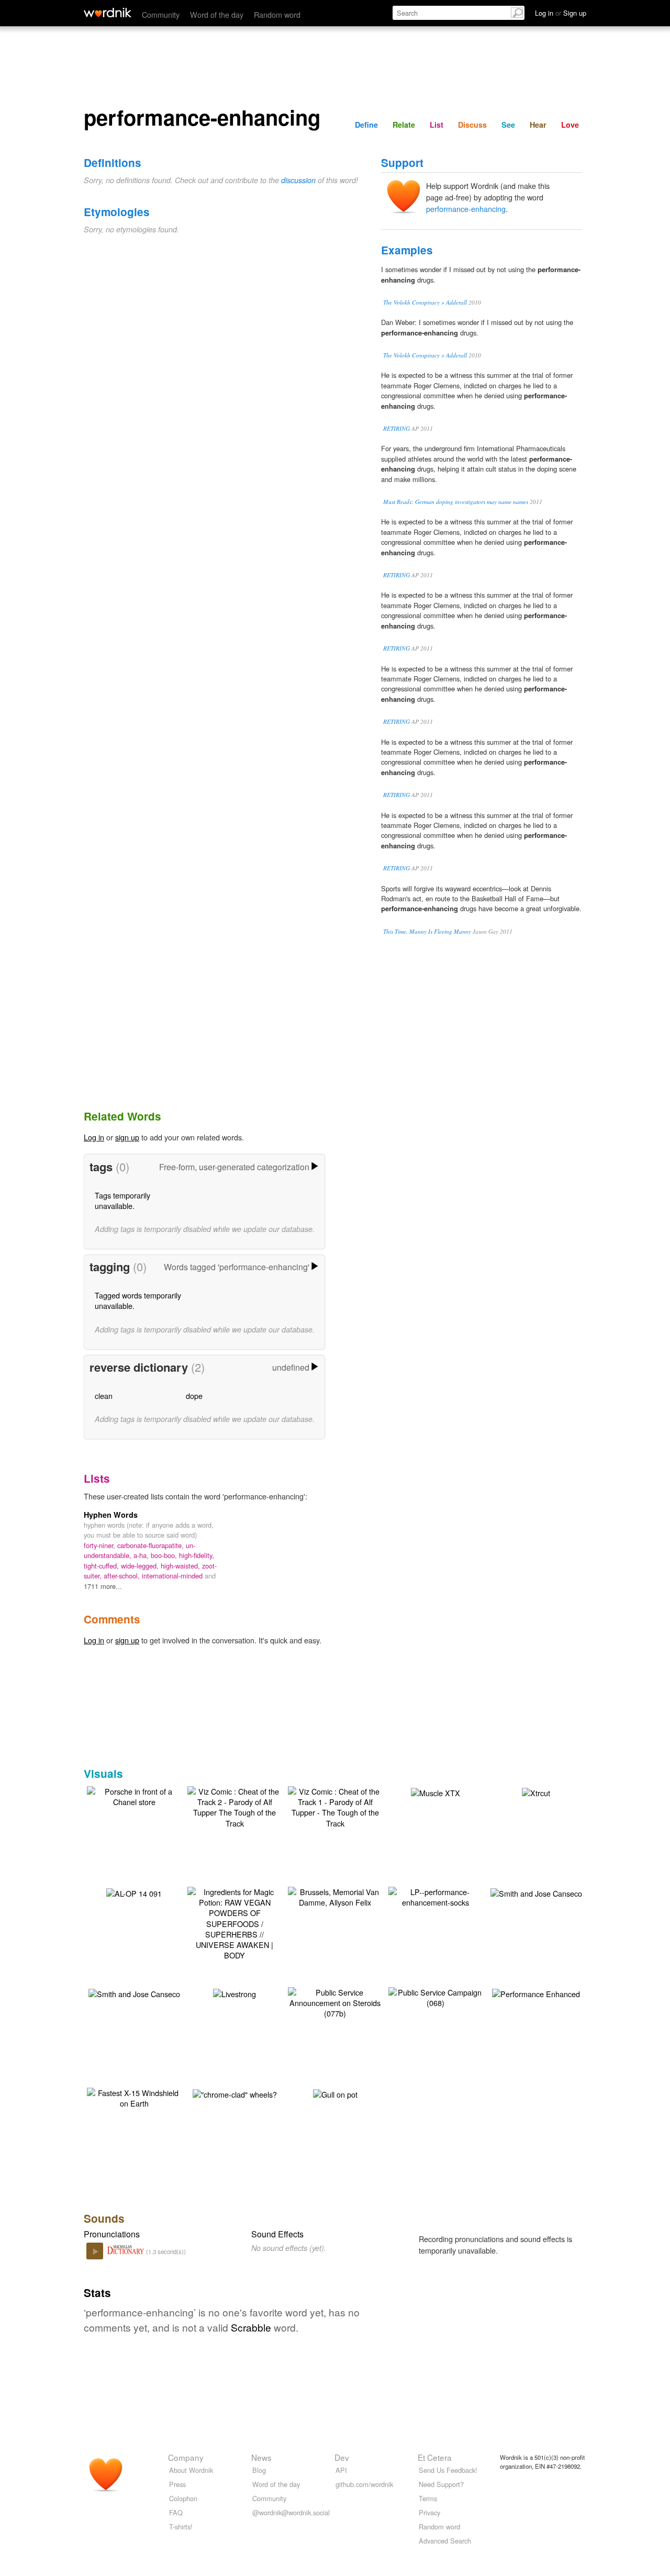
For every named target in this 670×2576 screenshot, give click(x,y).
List (437, 125)
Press (177, 2484)
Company (186, 2457)
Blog (259, 2470)
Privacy (429, 2512)
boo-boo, (165, 1555)
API (341, 2470)
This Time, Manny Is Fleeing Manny (427, 931)
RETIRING (397, 428)
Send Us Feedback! (448, 2470)
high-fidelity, (197, 1555)
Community (161, 14)
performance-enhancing (466, 209)
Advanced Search (445, 2541)
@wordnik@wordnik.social (291, 2512)
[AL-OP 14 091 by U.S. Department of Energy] (134, 1892)
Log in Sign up (561, 13)
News (261, 2457)
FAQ (176, 2512)
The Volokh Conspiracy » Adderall (425, 302)
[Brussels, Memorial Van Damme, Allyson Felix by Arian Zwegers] (335, 1896)
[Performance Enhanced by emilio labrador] (536, 1993)
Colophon (183, 2498)
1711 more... (103, 1586)
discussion (298, 180)
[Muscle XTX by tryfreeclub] (435, 1792)
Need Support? (441, 2484)
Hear (538, 125)
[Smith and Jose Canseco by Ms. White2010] (536, 1892)
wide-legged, (141, 1566)
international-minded (173, 1576)
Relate (404, 125)
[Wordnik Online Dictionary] (108, 13)
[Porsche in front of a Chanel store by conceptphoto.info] (134, 1795)
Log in (94, 1137)
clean (104, 1396)
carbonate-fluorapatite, (152, 1545)
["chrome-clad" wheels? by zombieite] (235, 2093)
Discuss (472, 125)
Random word (277, 14)
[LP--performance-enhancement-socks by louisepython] (435, 1896)
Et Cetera (435, 2457)
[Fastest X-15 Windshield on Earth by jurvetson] (134, 2097)
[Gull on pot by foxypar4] (335, 2093)
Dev (342, 2457)
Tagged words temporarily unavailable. (138, 1300)
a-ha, (142, 1555)
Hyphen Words (111, 1515)
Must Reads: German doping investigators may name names (456, 502)
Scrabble (251, 2327)
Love (570, 125)
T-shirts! (181, 2527)
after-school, (123, 1576)
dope (194, 1396)
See (508, 125)
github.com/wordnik (364, 2484)
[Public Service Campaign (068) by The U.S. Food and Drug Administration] (435, 1996)
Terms (428, 2498)
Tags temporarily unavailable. (122, 1200)
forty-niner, (100, 1545)
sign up (127, 1137)
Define (366, 125)
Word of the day (217, 14)
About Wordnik (191, 2470)
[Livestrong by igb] (234, 1993)
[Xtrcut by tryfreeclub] (536, 1792)
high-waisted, (181, 1566)
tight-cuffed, (102, 1566)
